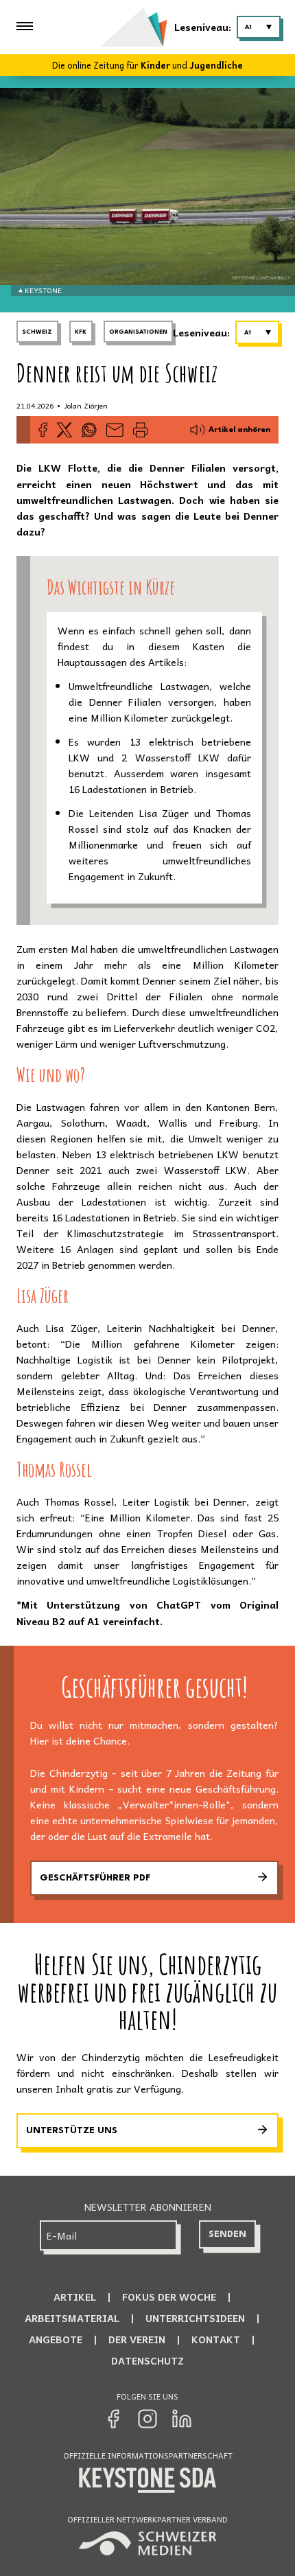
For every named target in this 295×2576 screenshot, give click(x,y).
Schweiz (37, 332)
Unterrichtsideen (195, 2318)
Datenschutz (147, 2360)
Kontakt (216, 2339)
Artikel (75, 2297)
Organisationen (138, 332)
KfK (81, 332)
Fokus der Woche (169, 2297)
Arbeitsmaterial (72, 2318)
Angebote (56, 2339)
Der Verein (137, 2339)
